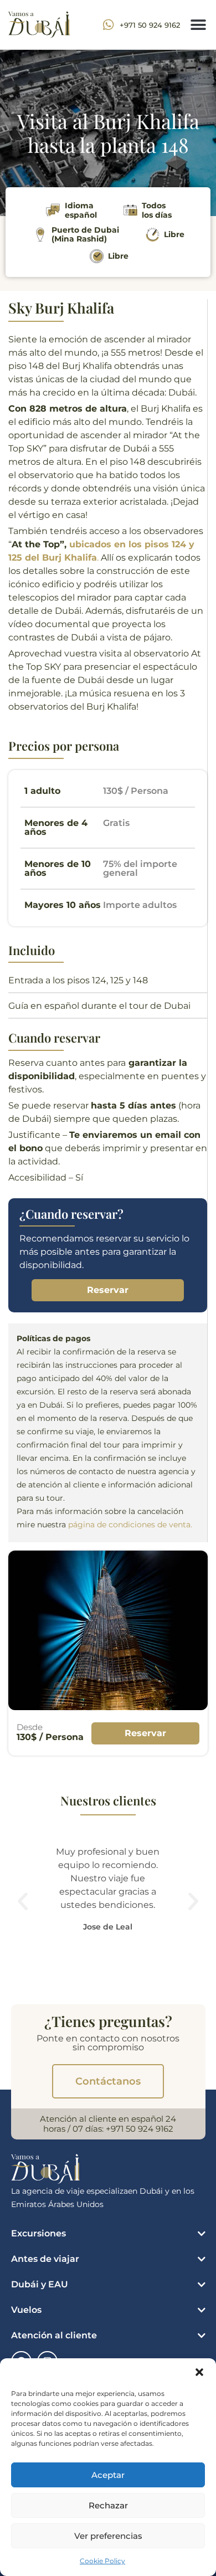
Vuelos (26, 2310)
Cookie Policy (102, 2561)
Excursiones (38, 2233)
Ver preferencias (108, 2536)
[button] (199, 2372)
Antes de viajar (45, 2259)
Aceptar (108, 2475)
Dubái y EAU (40, 2284)
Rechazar (108, 2505)
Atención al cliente (54, 2335)
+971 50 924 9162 (140, 2129)
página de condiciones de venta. (130, 1525)
